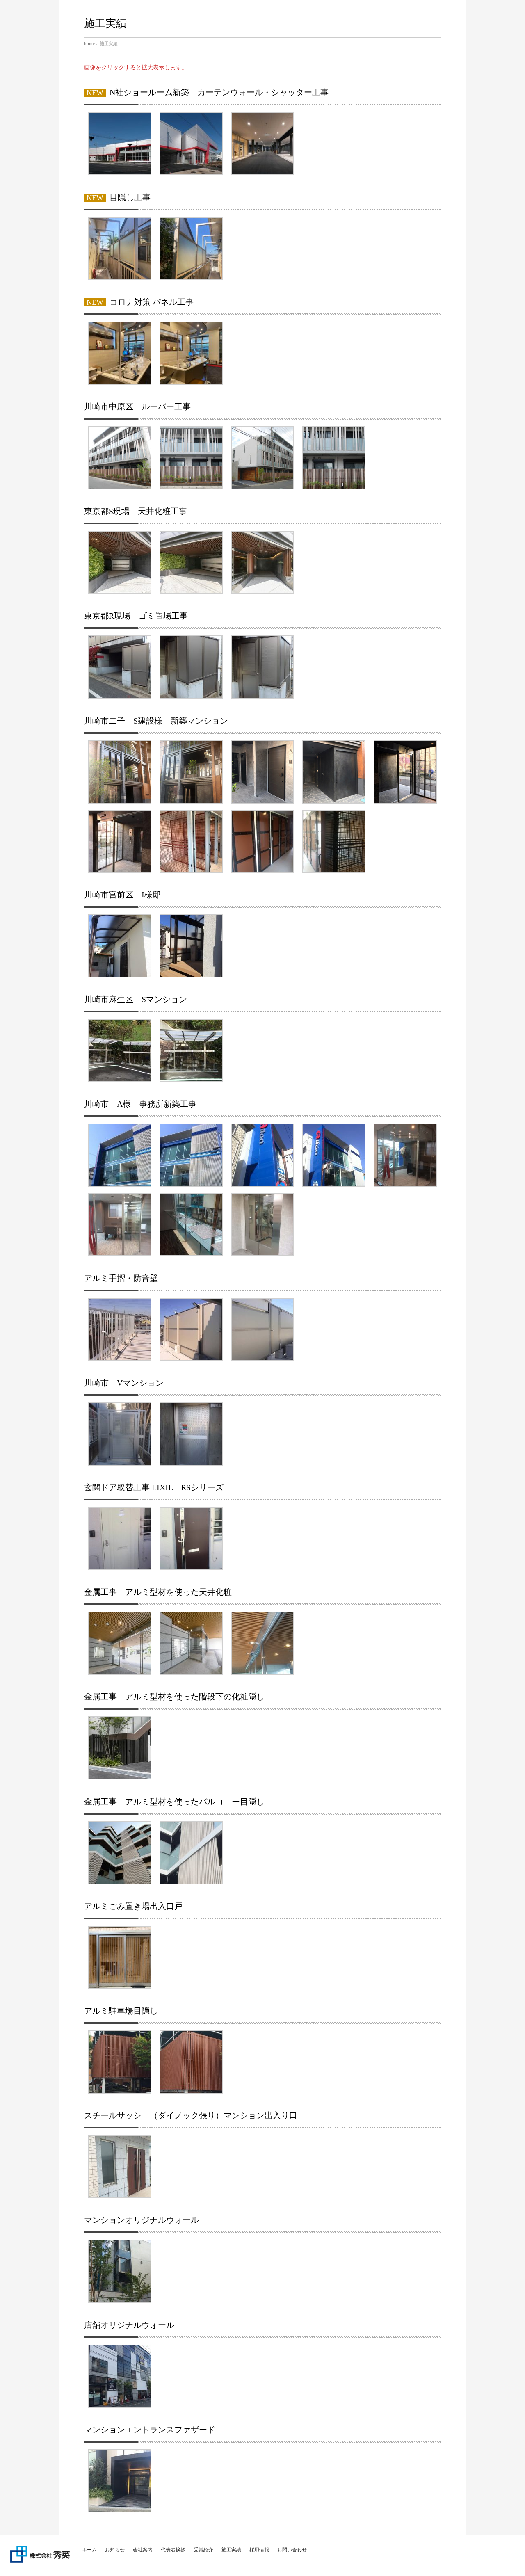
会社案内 (143, 2550)
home (89, 43)
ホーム (89, 2550)
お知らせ (115, 2550)
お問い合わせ (292, 2550)
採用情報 (259, 2550)
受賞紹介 (203, 2550)
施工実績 (231, 2550)
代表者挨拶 (173, 2550)
